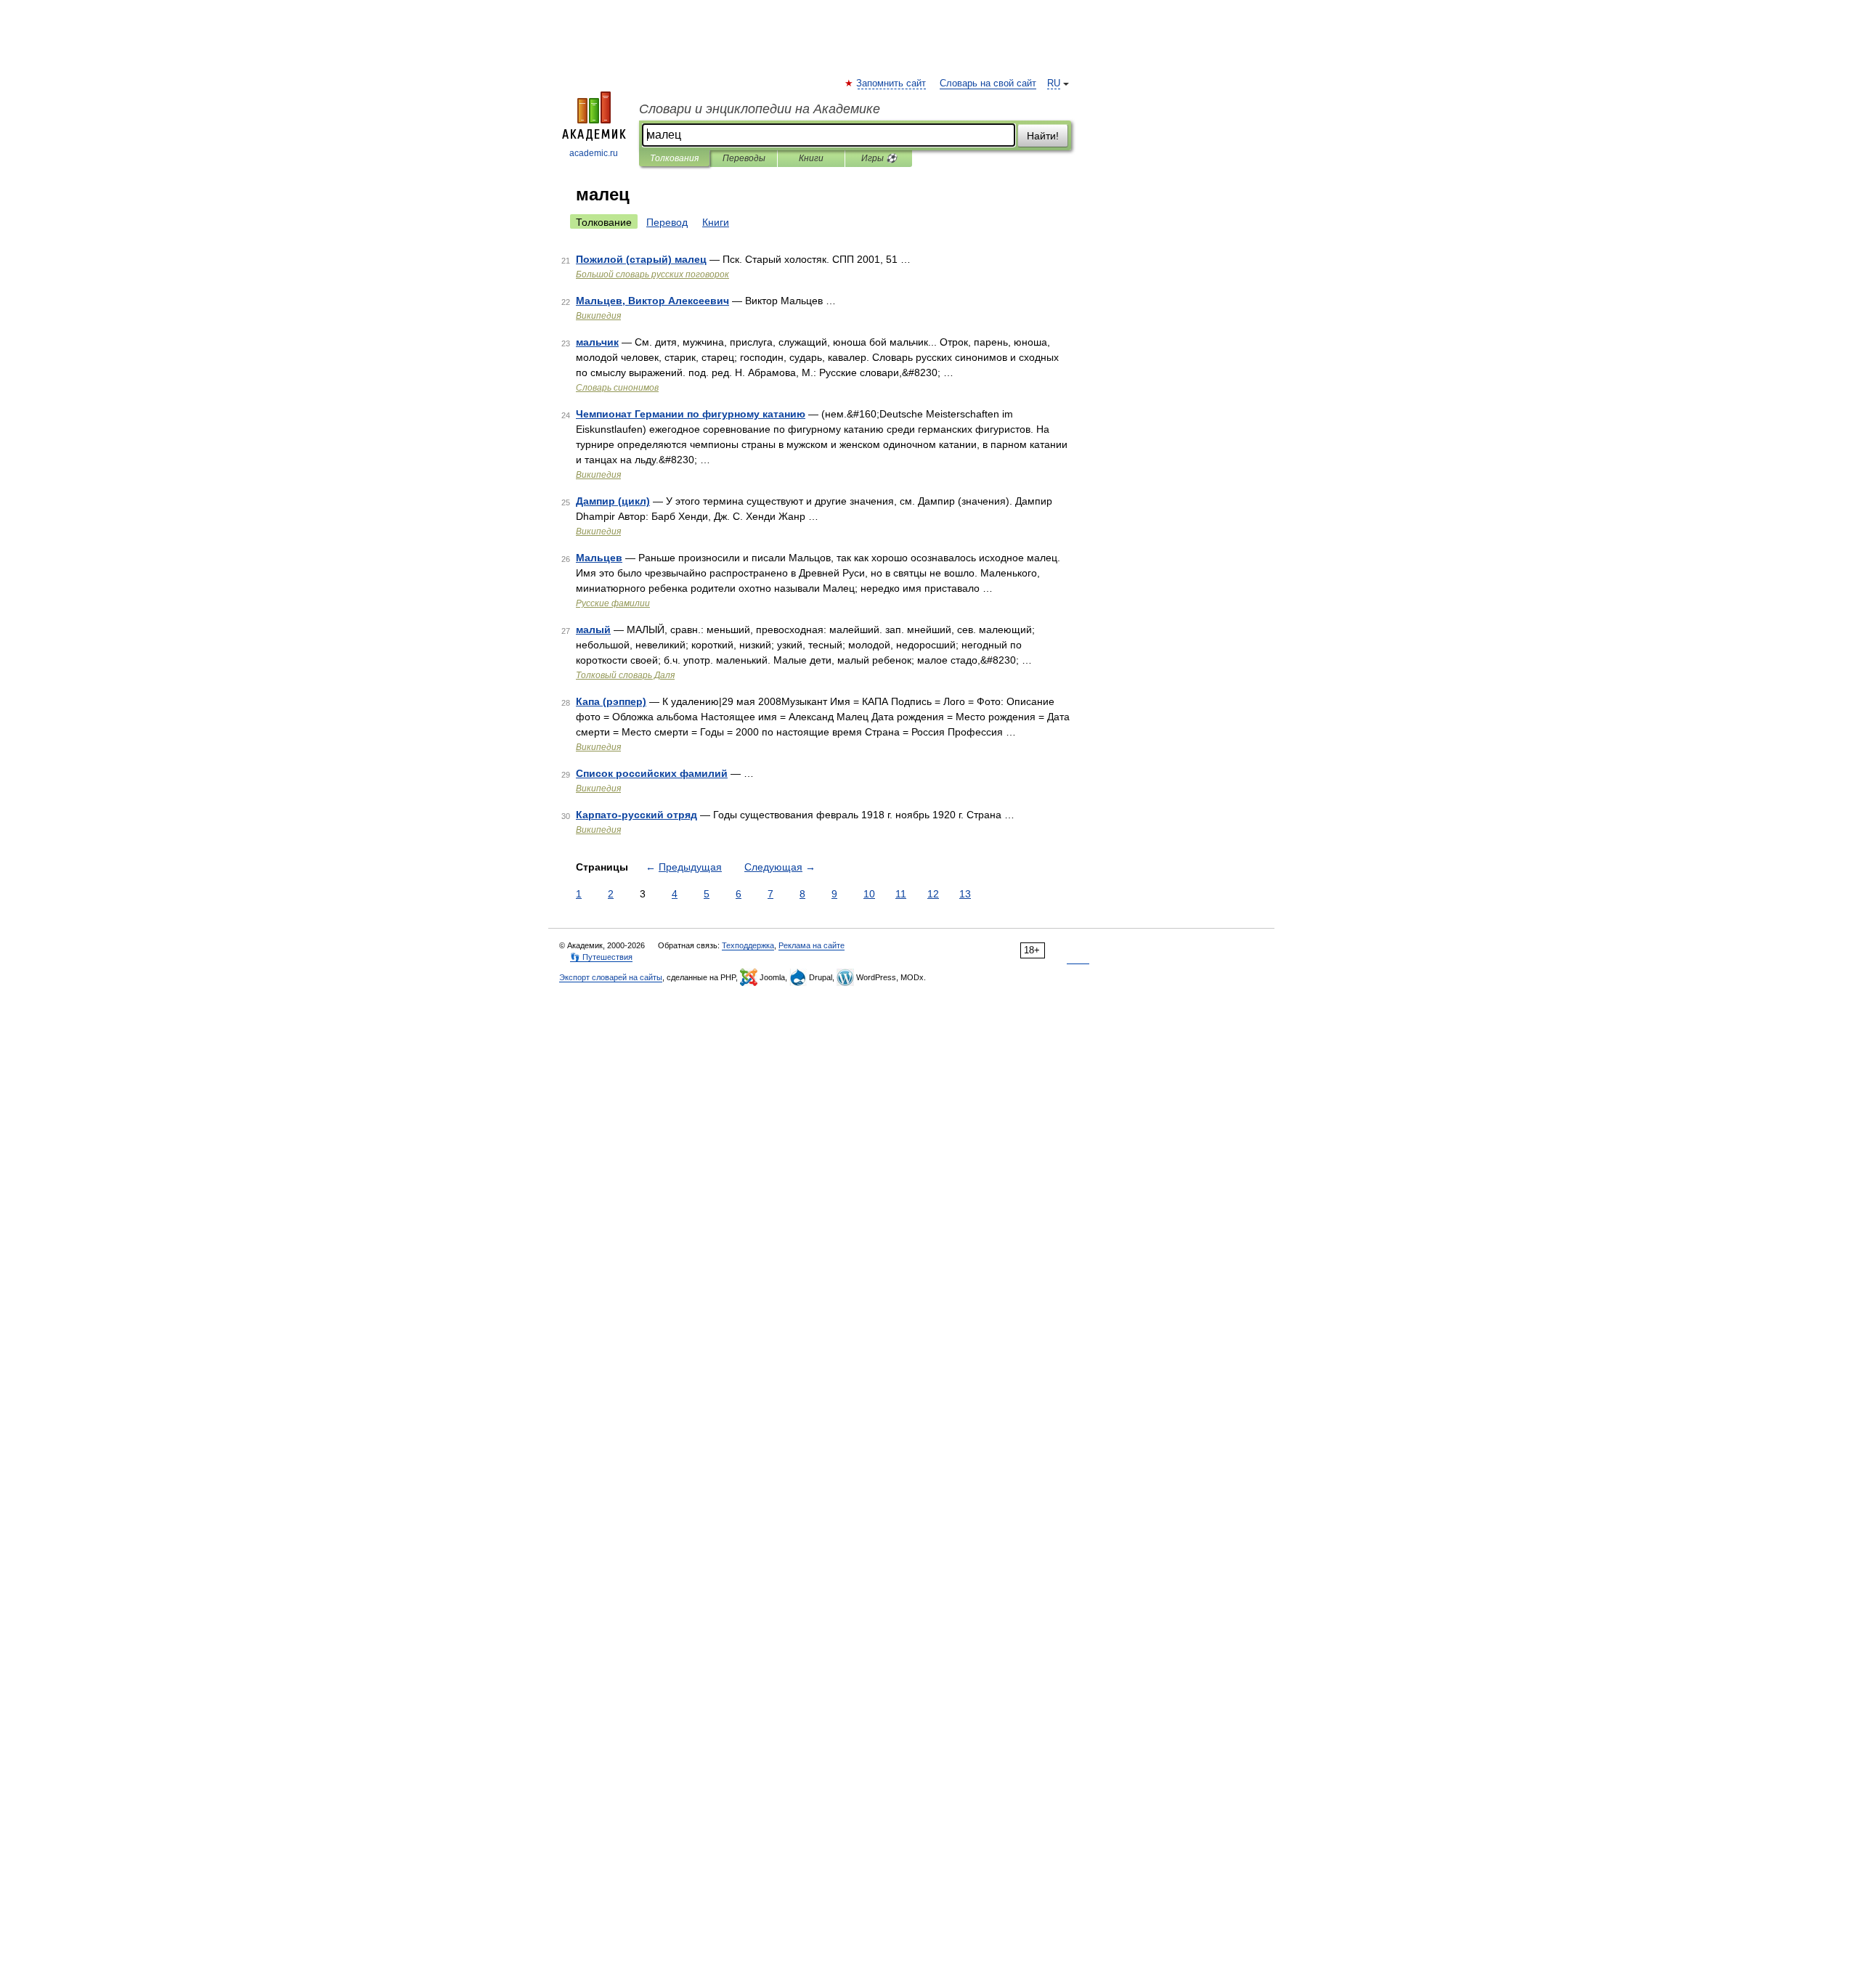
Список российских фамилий (652, 773)
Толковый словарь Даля (625, 675)
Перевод (667, 222)
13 (965, 894)
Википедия (598, 316)
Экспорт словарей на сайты (611, 977)
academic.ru (594, 153)
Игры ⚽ (879, 158)
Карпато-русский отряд (636, 815)
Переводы (744, 158)
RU (1054, 83)
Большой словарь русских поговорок (652, 274)
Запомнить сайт (892, 83)
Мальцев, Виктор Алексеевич (652, 301)
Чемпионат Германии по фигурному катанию (691, 414)
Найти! (1043, 136)
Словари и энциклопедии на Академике (760, 109)
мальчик (597, 342)
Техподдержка (748, 945)
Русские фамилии (613, 603)
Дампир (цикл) (613, 501)
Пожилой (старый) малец (641, 259)
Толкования (674, 158)
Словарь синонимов (617, 388)
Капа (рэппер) (611, 701)
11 (901, 894)
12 (933, 894)
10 (869, 894)
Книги (811, 158)
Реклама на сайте (811, 945)
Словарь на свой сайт (988, 83)
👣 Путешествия (601, 957)
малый (593, 630)
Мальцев (599, 558)
